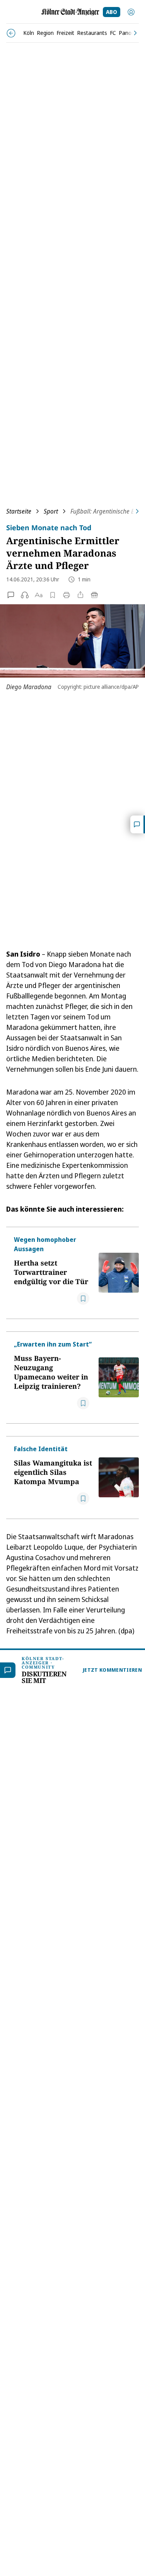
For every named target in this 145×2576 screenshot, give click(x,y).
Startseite (19, 511)
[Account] (131, 12)
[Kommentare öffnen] (138, 824)
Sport (51, 511)
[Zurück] (11, 33)
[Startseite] (70, 12)
